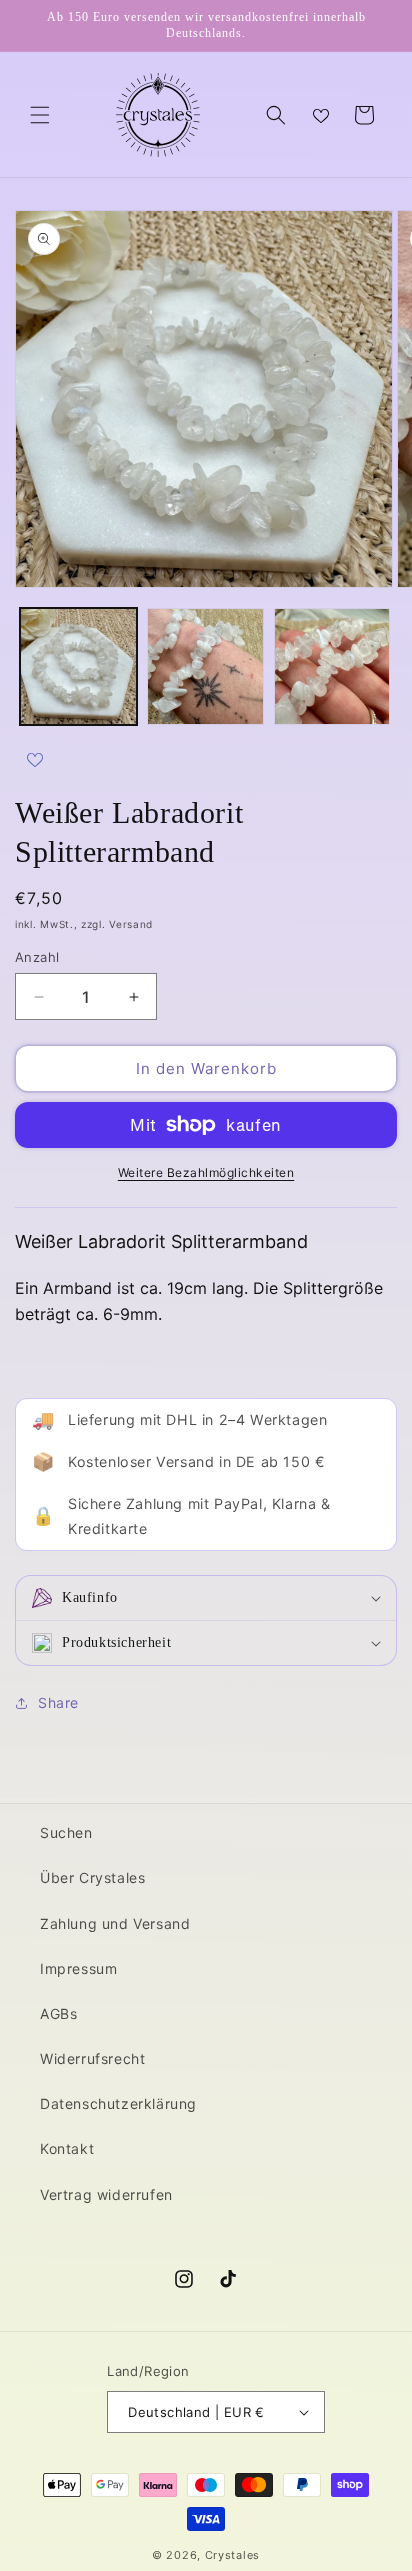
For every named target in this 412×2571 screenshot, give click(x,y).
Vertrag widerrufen (106, 2194)
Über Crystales (92, 1877)
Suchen (66, 1832)
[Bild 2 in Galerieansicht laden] (205, 666)
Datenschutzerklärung (118, 2103)
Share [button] (58, 1702)
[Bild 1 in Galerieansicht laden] (78, 666)
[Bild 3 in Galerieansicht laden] (332, 666)
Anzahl (37, 957)
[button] (40, 115)
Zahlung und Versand (115, 1923)
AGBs (58, 2013)
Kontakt (67, 2148)
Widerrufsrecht (92, 2058)
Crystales (232, 2555)
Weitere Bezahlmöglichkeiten (206, 1172)
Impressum (78, 1968)
